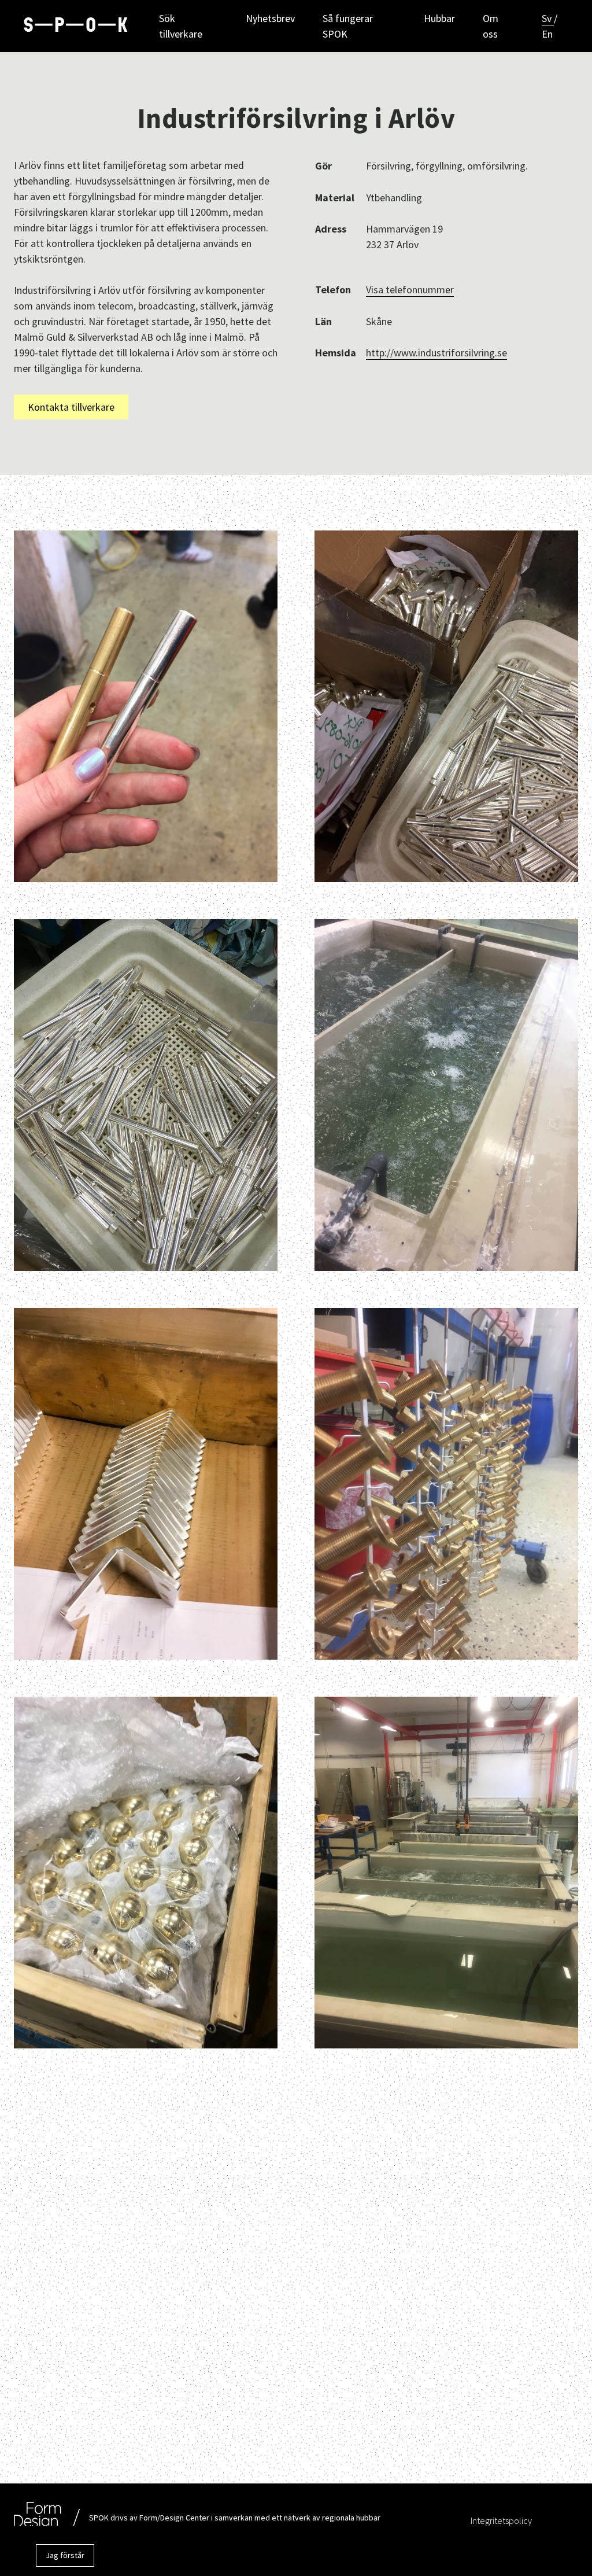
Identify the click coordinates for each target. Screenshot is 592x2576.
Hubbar (439, 18)
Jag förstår (65, 2555)
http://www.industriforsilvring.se (436, 353)
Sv (548, 18)
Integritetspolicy (501, 2520)
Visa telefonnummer (410, 290)
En (547, 34)
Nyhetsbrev (270, 18)
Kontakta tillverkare (71, 407)
